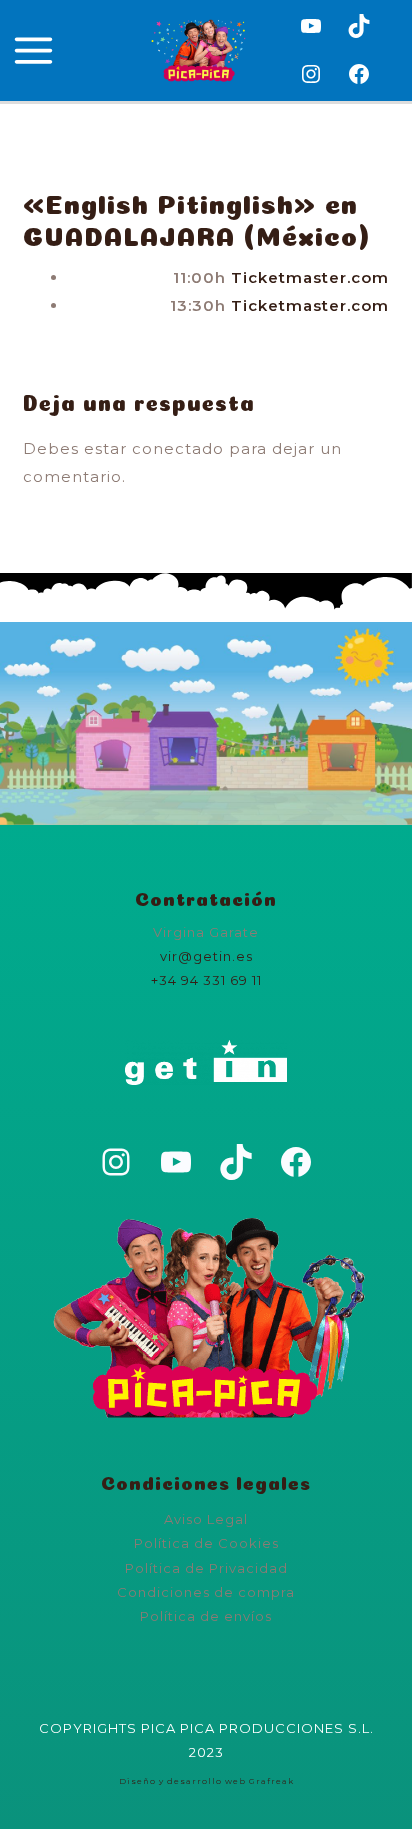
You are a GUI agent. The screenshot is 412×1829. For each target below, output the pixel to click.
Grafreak (271, 1781)
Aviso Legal (206, 1519)
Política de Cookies (206, 1543)
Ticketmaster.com (310, 277)
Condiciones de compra (206, 1592)
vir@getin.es (206, 956)
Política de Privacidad (206, 1568)
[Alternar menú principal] (34, 51)
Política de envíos (206, 1616)
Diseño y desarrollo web (182, 1781)
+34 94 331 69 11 (206, 980)
